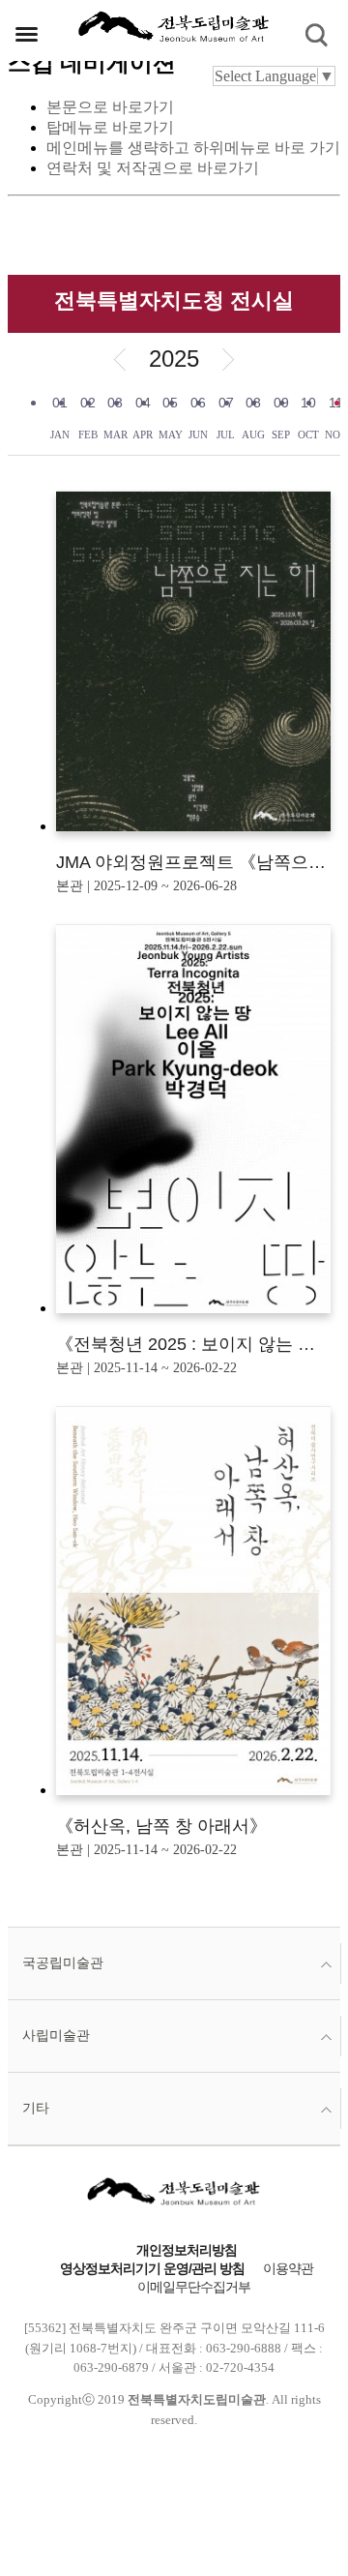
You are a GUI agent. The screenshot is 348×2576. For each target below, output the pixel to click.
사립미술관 (56, 2036)
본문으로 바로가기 (110, 107)
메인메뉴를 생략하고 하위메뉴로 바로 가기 (193, 148)
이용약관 (288, 2269)
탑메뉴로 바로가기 (110, 127)
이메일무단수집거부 (194, 2287)
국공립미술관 (63, 1963)
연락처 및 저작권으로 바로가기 (153, 168)
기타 (36, 2108)
